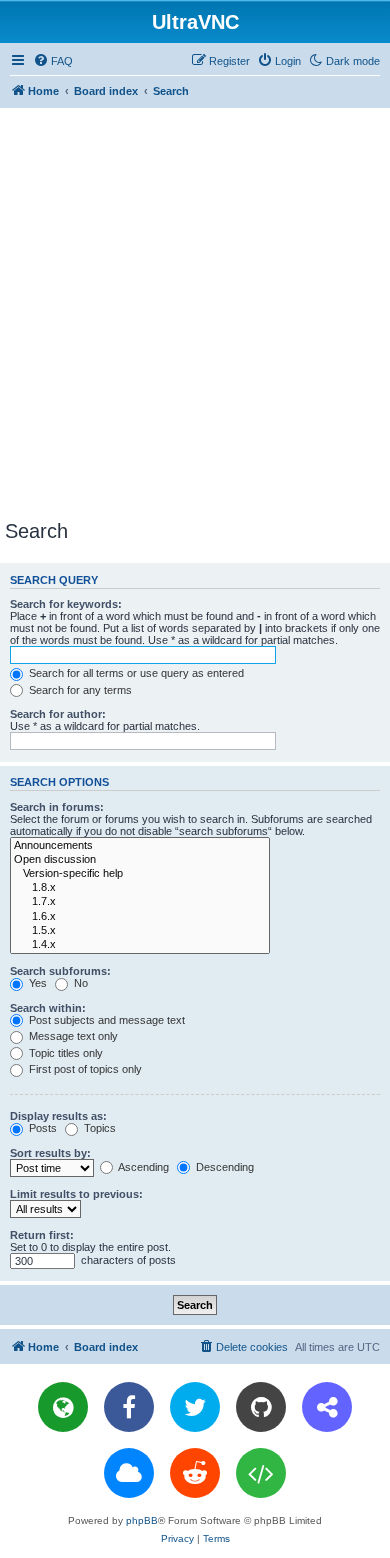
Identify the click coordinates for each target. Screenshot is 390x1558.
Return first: (42, 1235)
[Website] (63, 1407)
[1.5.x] (140, 931)
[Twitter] (195, 1407)
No (79, 983)
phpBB (142, 1520)
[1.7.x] (140, 902)
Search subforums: (60, 971)
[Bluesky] (129, 1473)
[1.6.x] (140, 917)
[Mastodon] (327, 1407)
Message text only (72, 1036)
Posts (41, 1128)
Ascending (142, 1167)
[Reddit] (195, 1473)
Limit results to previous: (76, 1194)
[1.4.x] (140, 945)
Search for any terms (79, 690)
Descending (223, 1167)
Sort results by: (50, 1153)
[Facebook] (129, 1407)
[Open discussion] (140, 860)
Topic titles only (64, 1053)
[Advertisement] (195, 313)
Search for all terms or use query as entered (135, 673)
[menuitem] (53, 61)
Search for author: (58, 714)
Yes (36, 983)
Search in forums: (57, 807)
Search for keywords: (66, 604)
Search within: (48, 1008)
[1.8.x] (140, 888)
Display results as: (58, 1116)
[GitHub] (261, 1407)
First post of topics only (84, 1069)
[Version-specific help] (140, 874)
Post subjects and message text (105, 1020)
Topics (98, 1128)
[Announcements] (140, 846)
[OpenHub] (261, 1473)
